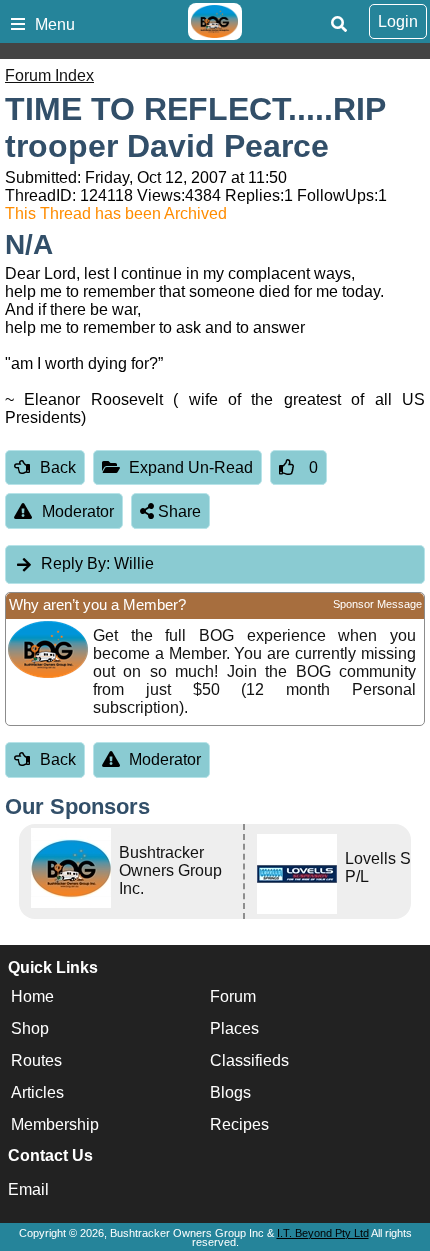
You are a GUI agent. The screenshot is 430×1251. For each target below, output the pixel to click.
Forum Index (49, 75)
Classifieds (249, 1060)
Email (28, 1189)
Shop (30, 1028)
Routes (36, 1060)
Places (234, 1028)
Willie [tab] (97, 563)
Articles (37, 1092)
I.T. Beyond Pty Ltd (323, 1233)
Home (32, 996)
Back (58, 467)
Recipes (239, 1124)
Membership (55, 1124)
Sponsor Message (377, 604)
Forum (233, 996)
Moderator (78, 511)
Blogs (230, 1092)
